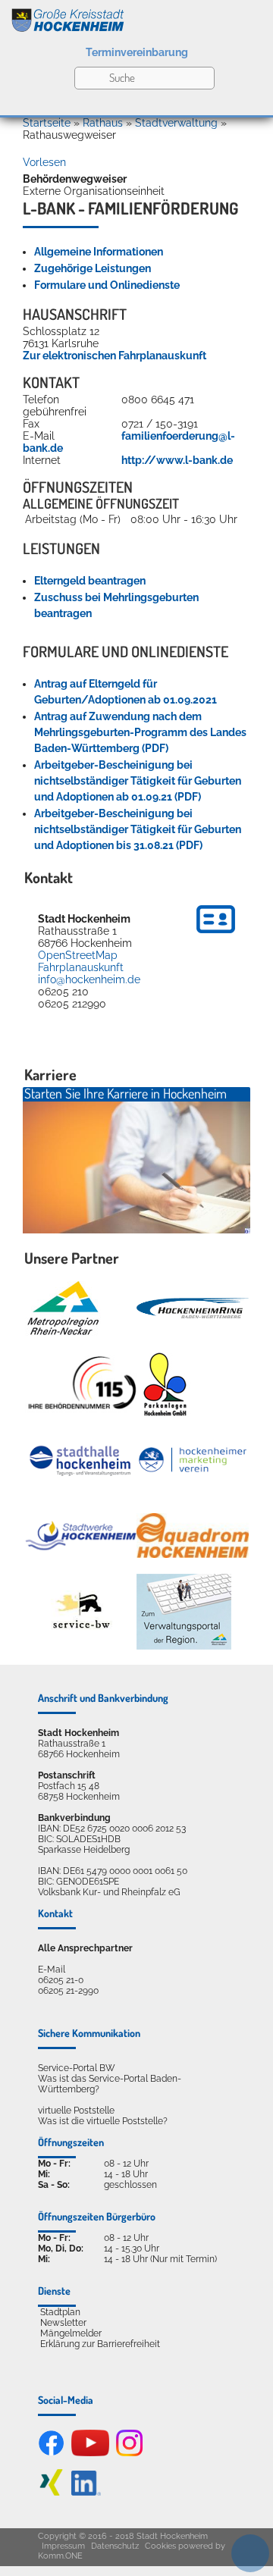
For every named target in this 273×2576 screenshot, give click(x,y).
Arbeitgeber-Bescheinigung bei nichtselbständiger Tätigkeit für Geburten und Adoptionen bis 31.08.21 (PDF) (138, 829)
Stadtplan (60, 2312)
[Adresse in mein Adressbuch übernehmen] (216, 935)
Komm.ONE (60, 2556)
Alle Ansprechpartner (85, 1948)
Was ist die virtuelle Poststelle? (103, 2121)
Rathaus (103, 123)
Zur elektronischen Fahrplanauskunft (115, 356)
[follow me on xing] (51, 2493)
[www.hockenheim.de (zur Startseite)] (136, 17)
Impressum (63, 2546)
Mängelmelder (71, 2333)
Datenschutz (115, 2546)
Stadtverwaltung (176, 123)
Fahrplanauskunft (81, 967)
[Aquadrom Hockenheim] (193, 1536)
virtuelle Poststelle (76, 2111)
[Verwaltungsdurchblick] (184, 1612)
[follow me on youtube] (90, 2453)
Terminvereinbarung (137, 52)
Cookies (160, 2546)
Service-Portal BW (77, 2068)
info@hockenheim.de (89, 979)
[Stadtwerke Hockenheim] (81, 1536)
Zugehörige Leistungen (93, 268)
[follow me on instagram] (129, 2453)
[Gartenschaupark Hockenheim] (164, 1384)
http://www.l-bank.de (177, 460)
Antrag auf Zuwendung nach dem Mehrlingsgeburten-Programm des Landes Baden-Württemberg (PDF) (140, 732)
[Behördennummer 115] (81, 1384)
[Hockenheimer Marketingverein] (193, 1460)
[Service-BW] (81, 1611)
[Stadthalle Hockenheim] (81, 1460)
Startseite (47, 123)
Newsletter (63, 2323)
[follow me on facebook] (51, 2453)
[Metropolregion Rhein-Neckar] (63, 1308)
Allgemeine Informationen (99, 252)
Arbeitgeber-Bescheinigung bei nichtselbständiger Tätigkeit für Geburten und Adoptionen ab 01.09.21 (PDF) (138, 781)
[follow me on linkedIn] (86, 2493)
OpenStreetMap (78, 955)
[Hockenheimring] (193, 1308)
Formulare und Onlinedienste (107, 285)
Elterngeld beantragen (90, 581)
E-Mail (52, 1970)
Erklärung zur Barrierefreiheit (100, 2344)
